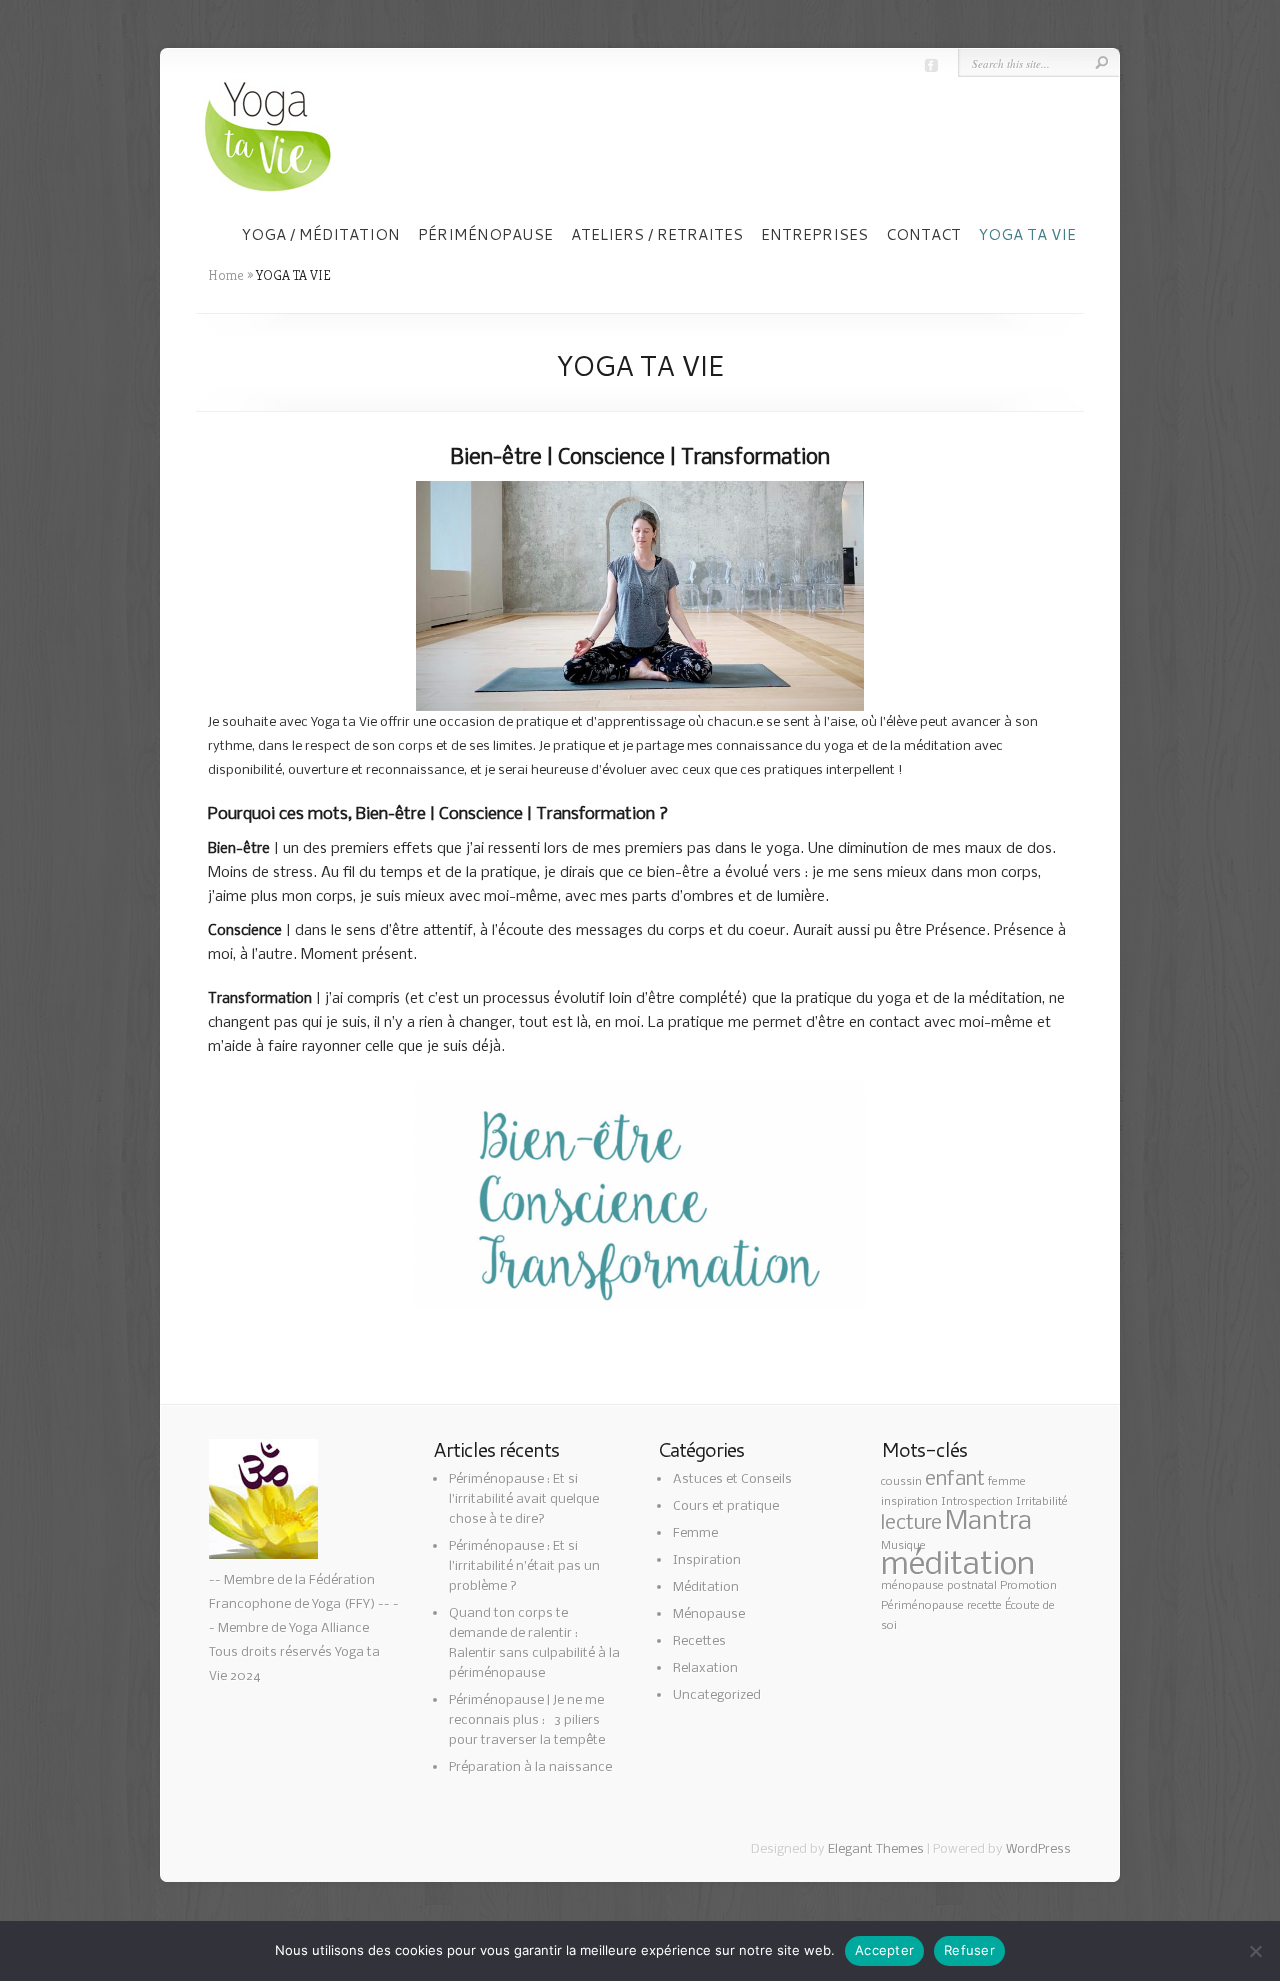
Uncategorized (717, 1695)
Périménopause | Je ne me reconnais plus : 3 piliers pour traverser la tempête (527, 1720)
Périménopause (922, 1606)
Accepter (884, 1950)
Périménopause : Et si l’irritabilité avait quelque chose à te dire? (524, 1499)
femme (1007, 1482)
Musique (903, 1546)
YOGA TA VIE (1027, 235)
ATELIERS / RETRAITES (657, 235)
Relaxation (705, 1668)
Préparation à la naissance (530, 1767)
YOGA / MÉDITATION (321, 235)
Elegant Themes (876, 1849)
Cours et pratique (726, 1506)
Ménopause (709, 1614)
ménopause (912, 1586)
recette (984, 1606)
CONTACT (923, 235)
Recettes (699, 1641)
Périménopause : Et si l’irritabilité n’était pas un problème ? (524, 1566)
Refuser (969, 1950)
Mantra (988, 1522)
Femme (695, 1533)
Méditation (706, 1587)
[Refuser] (1255, 1951)
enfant (955, 1479)
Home (226, 275)
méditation (958, 1565)
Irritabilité (1042, 1502)
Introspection (977, 1502)
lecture (911, 1523)
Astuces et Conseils (732, 1479)
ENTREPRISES (814, 235)
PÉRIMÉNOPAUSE (485, 235)
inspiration (909, 1502)
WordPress (1038, 1849)
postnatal (972, 1586)
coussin (901, 1482)
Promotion (1028, 1586)
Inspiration (707, 1560)
